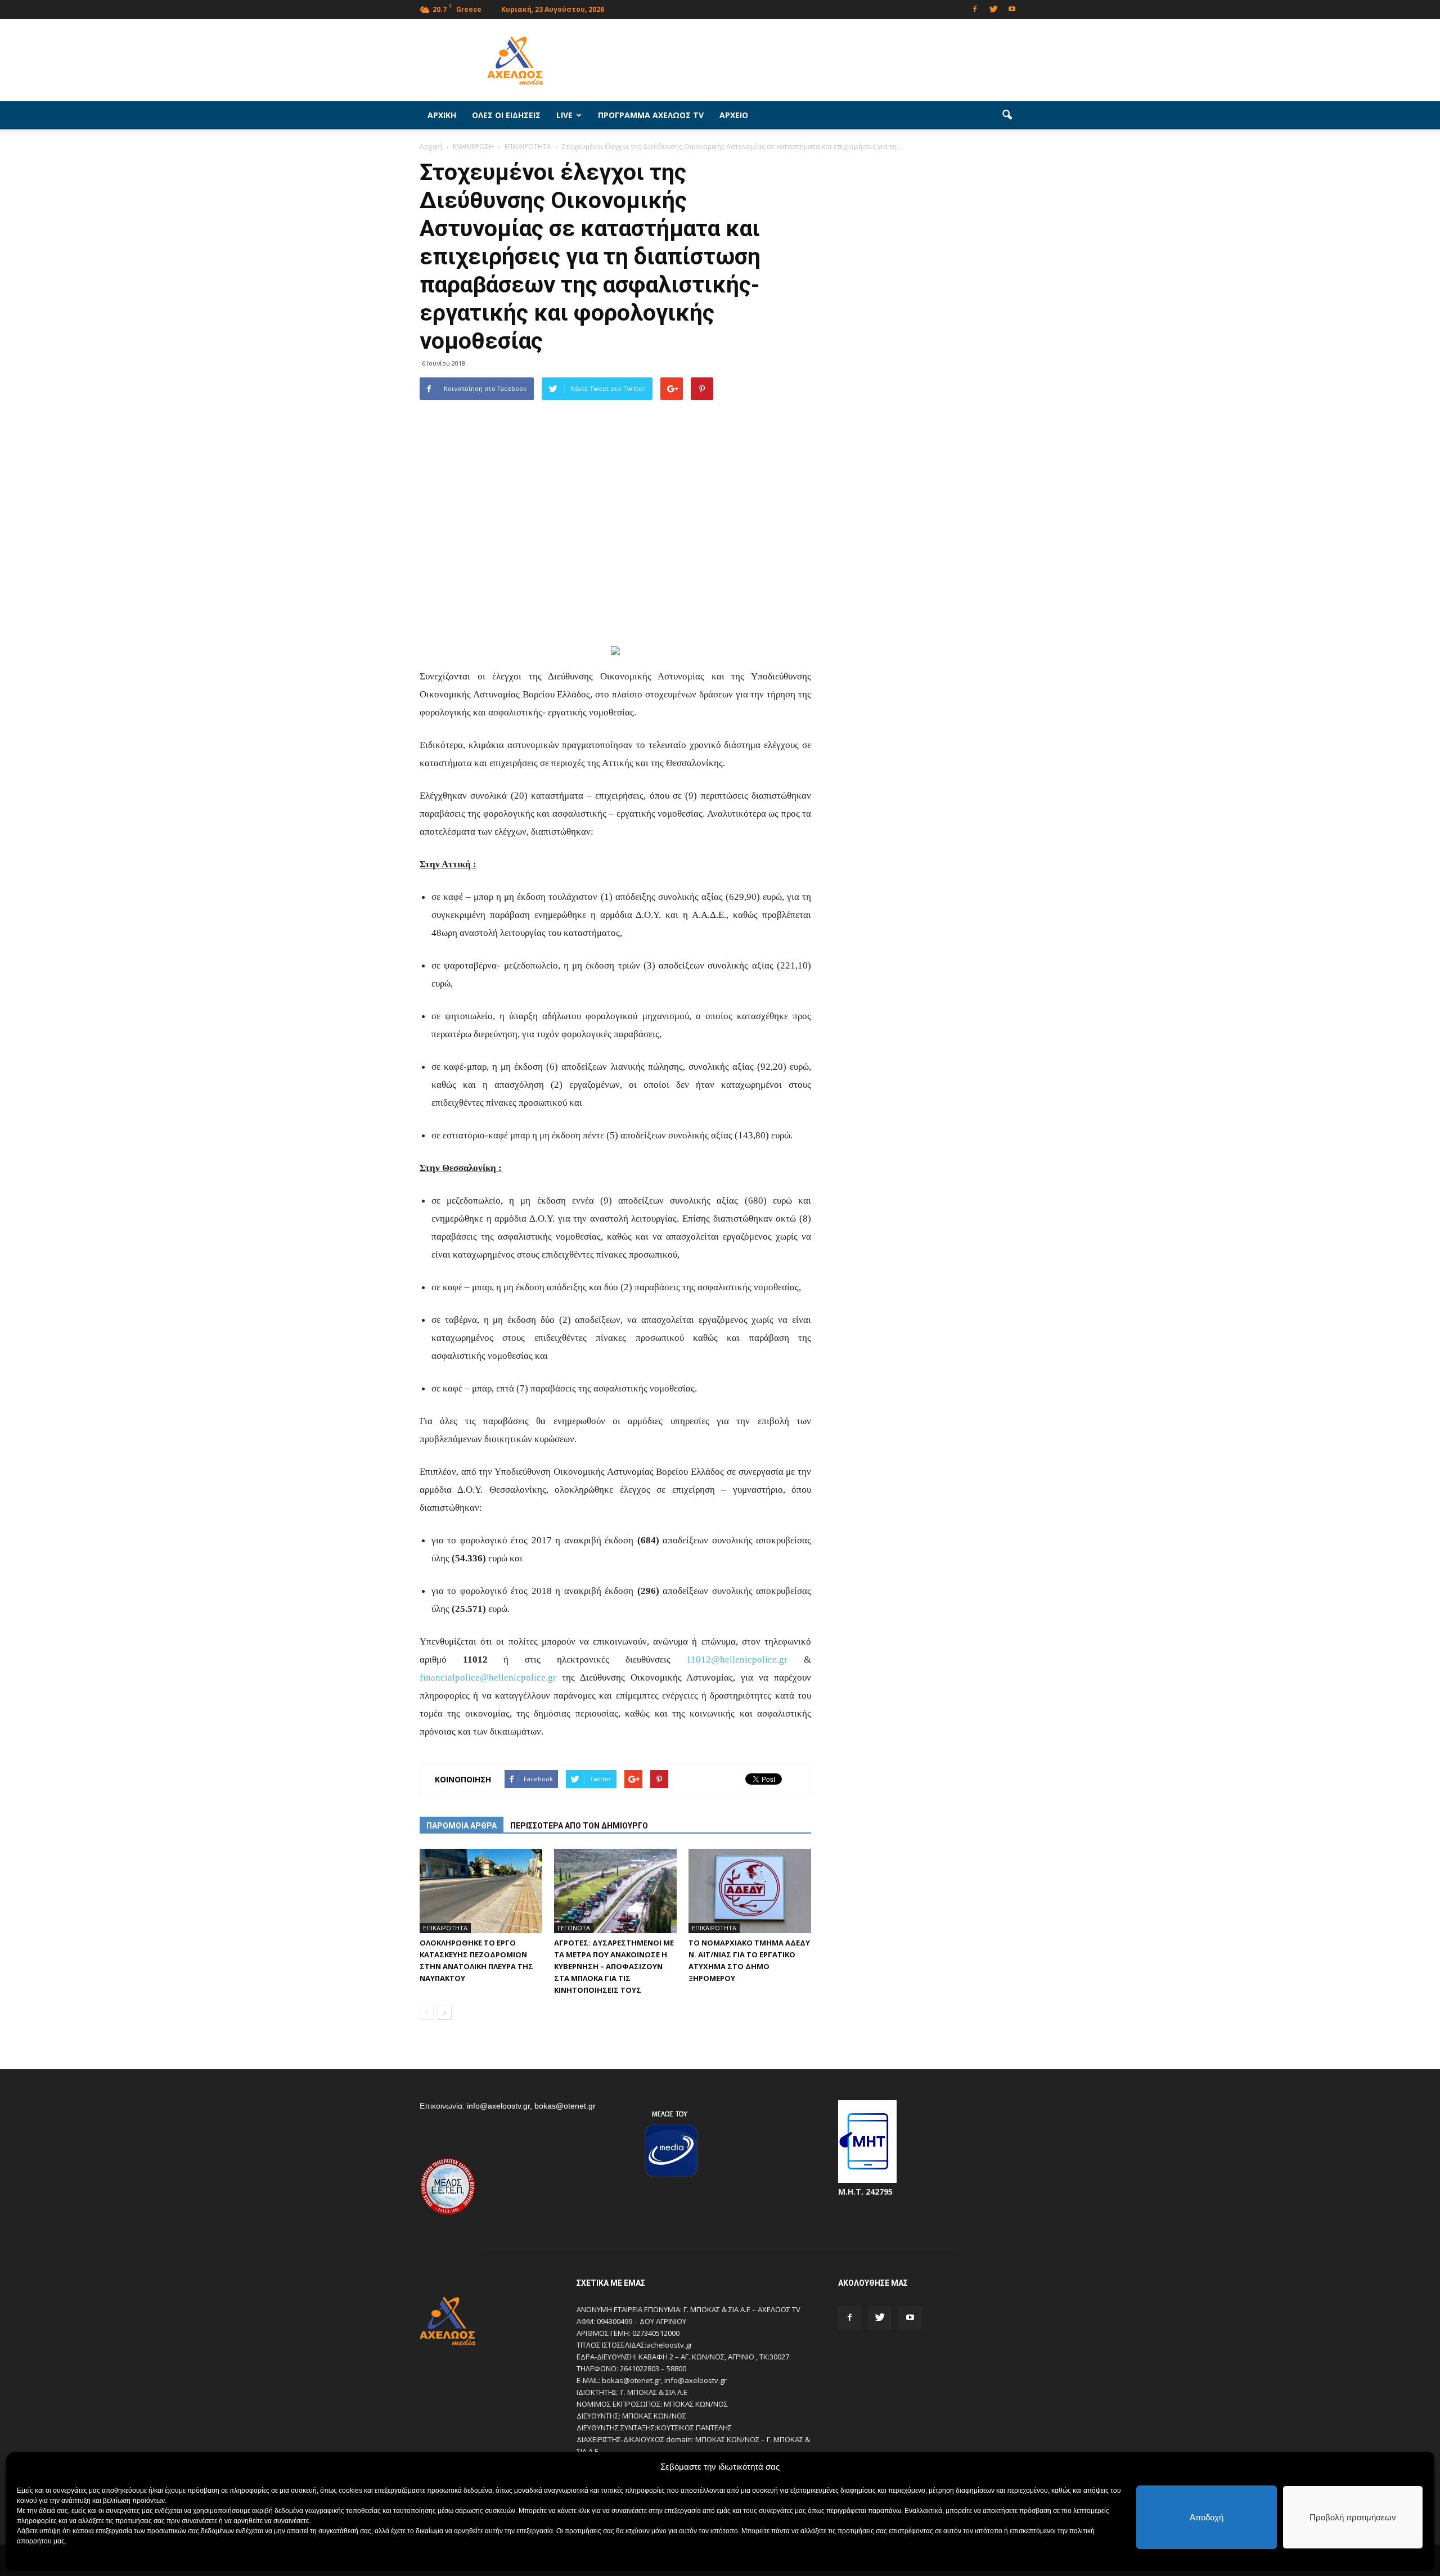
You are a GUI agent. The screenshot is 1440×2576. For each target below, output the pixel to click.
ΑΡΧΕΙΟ (734, 115)
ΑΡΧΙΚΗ (442, 115)
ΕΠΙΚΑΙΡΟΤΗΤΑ (445, 1928)
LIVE (564, 115)
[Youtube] (1012, 8)
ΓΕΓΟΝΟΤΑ (574, 1928)
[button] (1007, 115)
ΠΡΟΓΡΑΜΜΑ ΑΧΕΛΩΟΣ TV (651, 115)
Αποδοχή (1207, 2517)
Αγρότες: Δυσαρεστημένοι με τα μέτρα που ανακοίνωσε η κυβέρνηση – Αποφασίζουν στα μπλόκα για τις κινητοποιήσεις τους (614, 1966)
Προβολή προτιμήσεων (1353, 2517)
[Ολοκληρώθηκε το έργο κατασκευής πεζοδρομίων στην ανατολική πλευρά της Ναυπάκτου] (481, 1891)
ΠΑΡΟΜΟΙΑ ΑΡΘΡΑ (462, 1826)
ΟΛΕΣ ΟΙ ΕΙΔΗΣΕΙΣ (506, 115)
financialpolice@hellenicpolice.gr (488, 1677)
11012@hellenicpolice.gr (737, 1659)
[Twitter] (993, 8)
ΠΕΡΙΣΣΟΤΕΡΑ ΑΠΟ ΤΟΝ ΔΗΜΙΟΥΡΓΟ (579, 1826)
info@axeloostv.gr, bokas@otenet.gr (531, 2106)
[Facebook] (975, 8)
